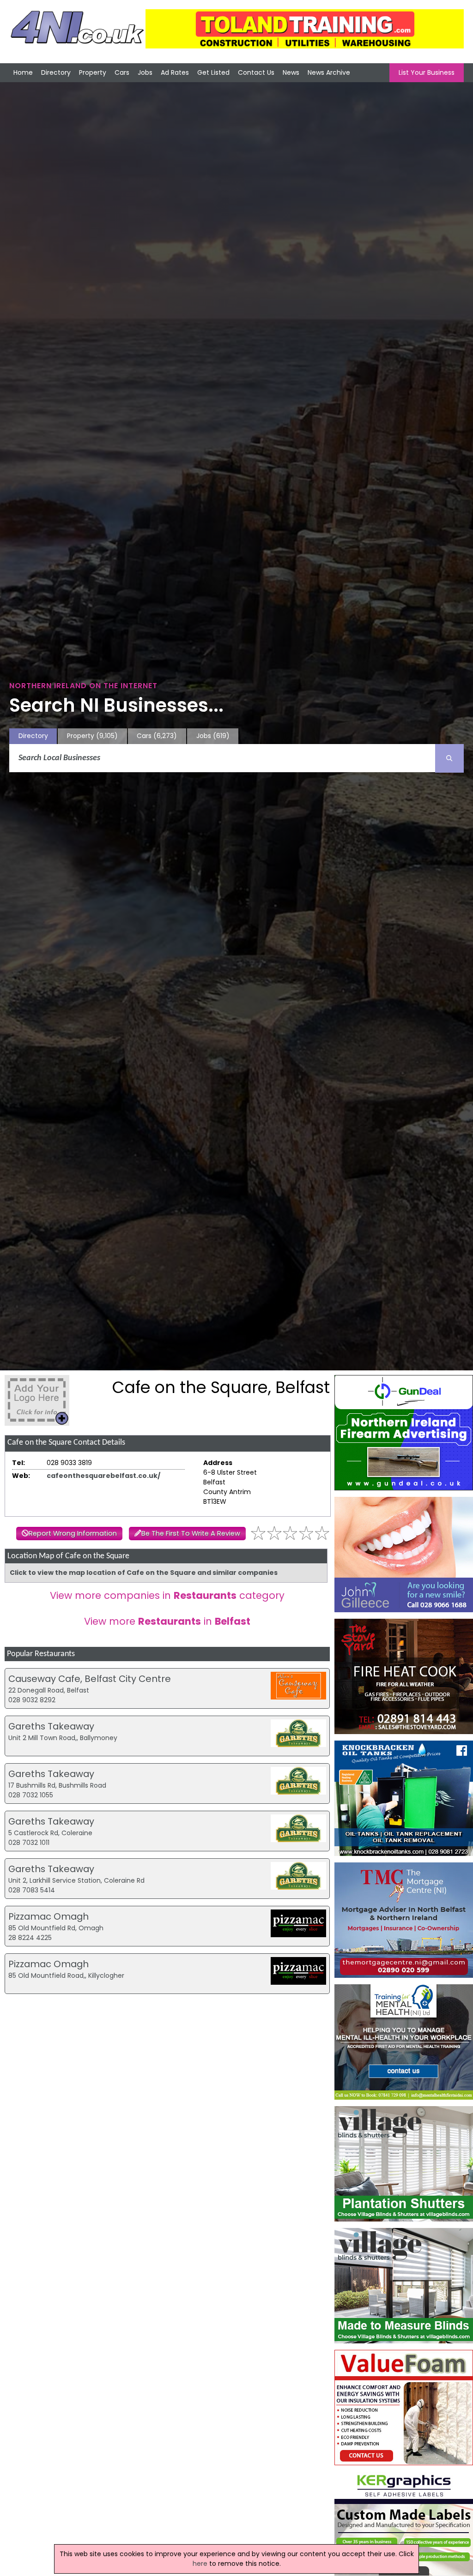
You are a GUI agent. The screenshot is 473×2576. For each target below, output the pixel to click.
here (200, 2564)
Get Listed (213, 72)
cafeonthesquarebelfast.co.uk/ (103, 1476)
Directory (56, 72)
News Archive (329, 72)
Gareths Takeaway (51, 1726)
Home (23, 72)
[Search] (449, 758)
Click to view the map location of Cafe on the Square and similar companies (144, 1573)
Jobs (145, 72)
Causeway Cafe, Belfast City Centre (90, 1679)
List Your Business (427, 72)
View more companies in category (167, 1595)
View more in (167, 1621)
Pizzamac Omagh (49, 1916)
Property (93, 72)
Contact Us (256, 72)
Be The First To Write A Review (191, 1533)
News (291, 72)
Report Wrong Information (73, 1533)
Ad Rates (175, 72)
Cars (122, 72)
